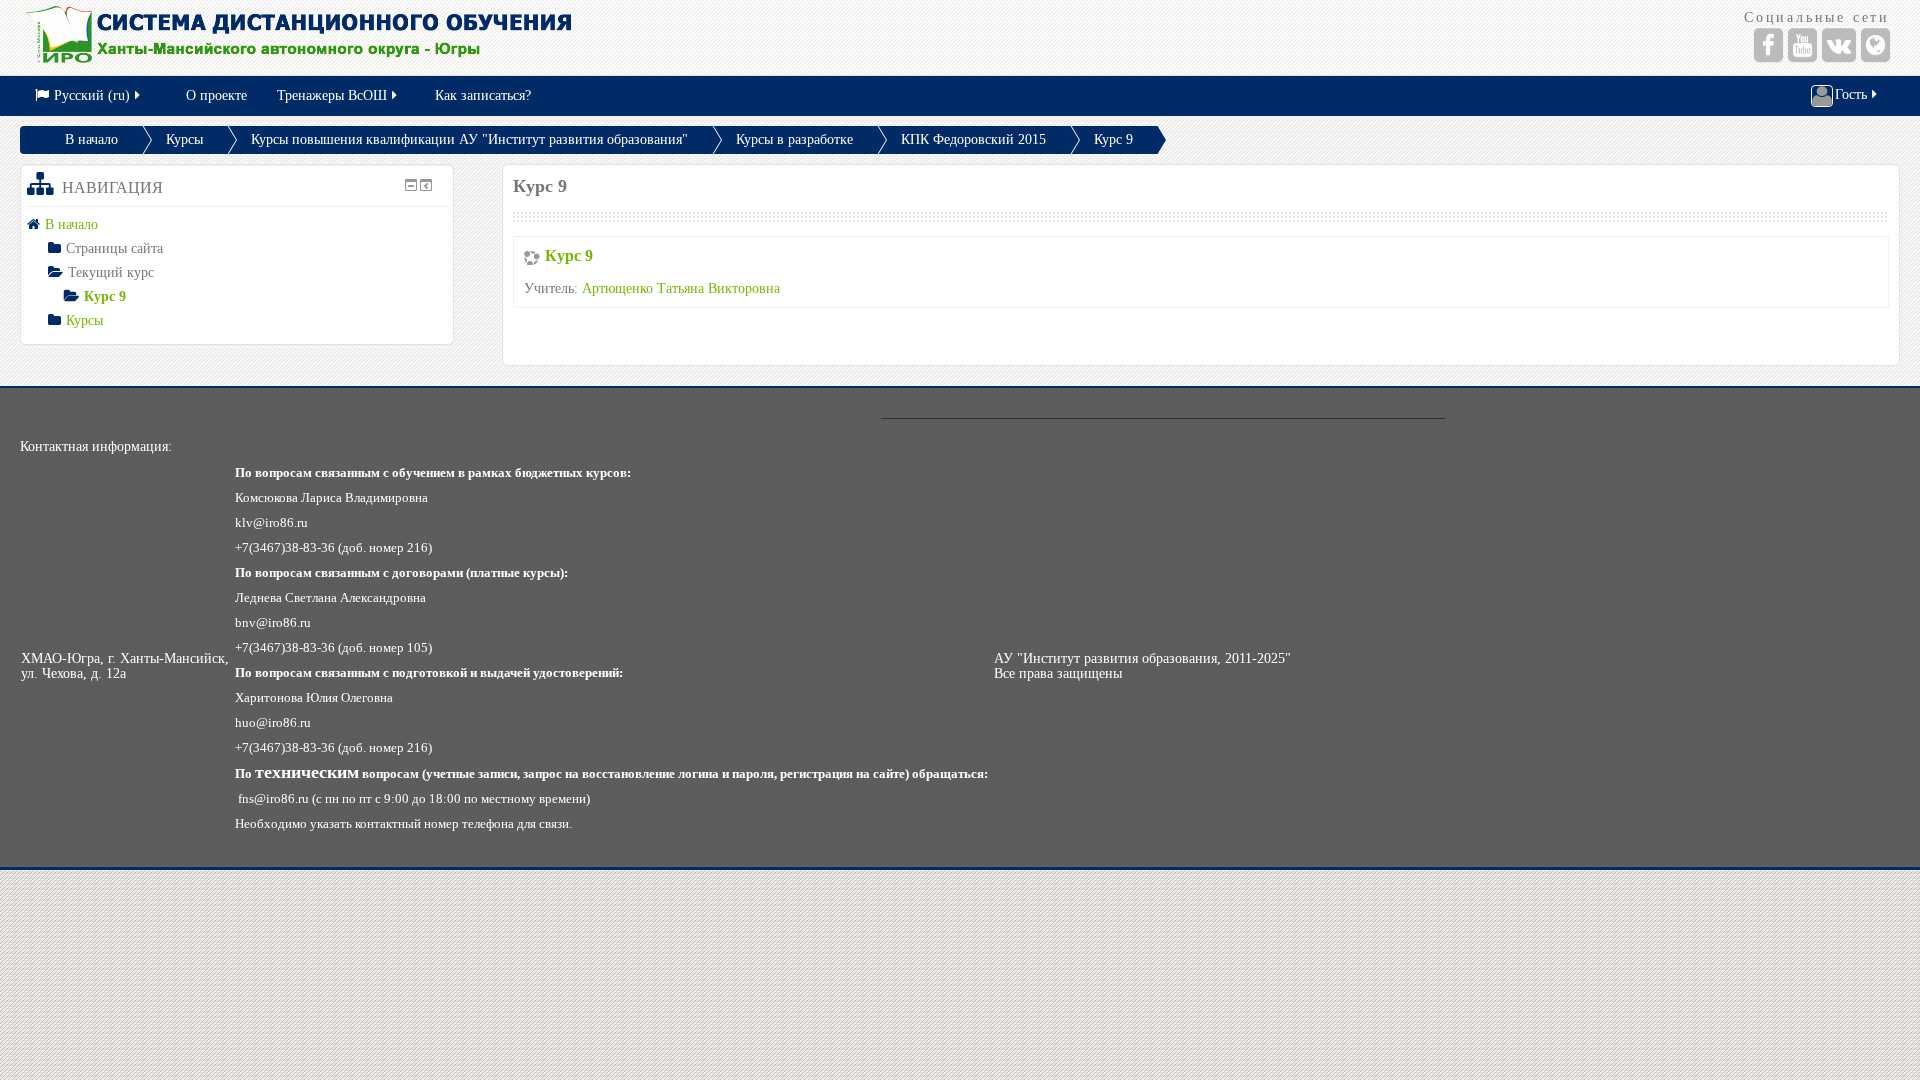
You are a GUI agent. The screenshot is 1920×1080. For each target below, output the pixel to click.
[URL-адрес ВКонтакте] (1839, 45)
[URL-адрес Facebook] (1768, 45)
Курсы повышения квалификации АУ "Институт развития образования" (469, 139)
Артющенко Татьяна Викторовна (681, 288)
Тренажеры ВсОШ (332, 95)
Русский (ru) (92, 95)
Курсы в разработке (794, 139)
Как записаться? (483, 95)
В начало (91, 139)
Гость (1851, 94)
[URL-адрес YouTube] (1802, 45)
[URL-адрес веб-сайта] (1875, 45)
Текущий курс (111, 272)
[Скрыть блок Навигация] (411, 185)
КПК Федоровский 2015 (973, 139)
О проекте (216, 95)
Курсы (184, 139)
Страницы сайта (114, 248)
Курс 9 (1113, 139)
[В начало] (480, 37)
